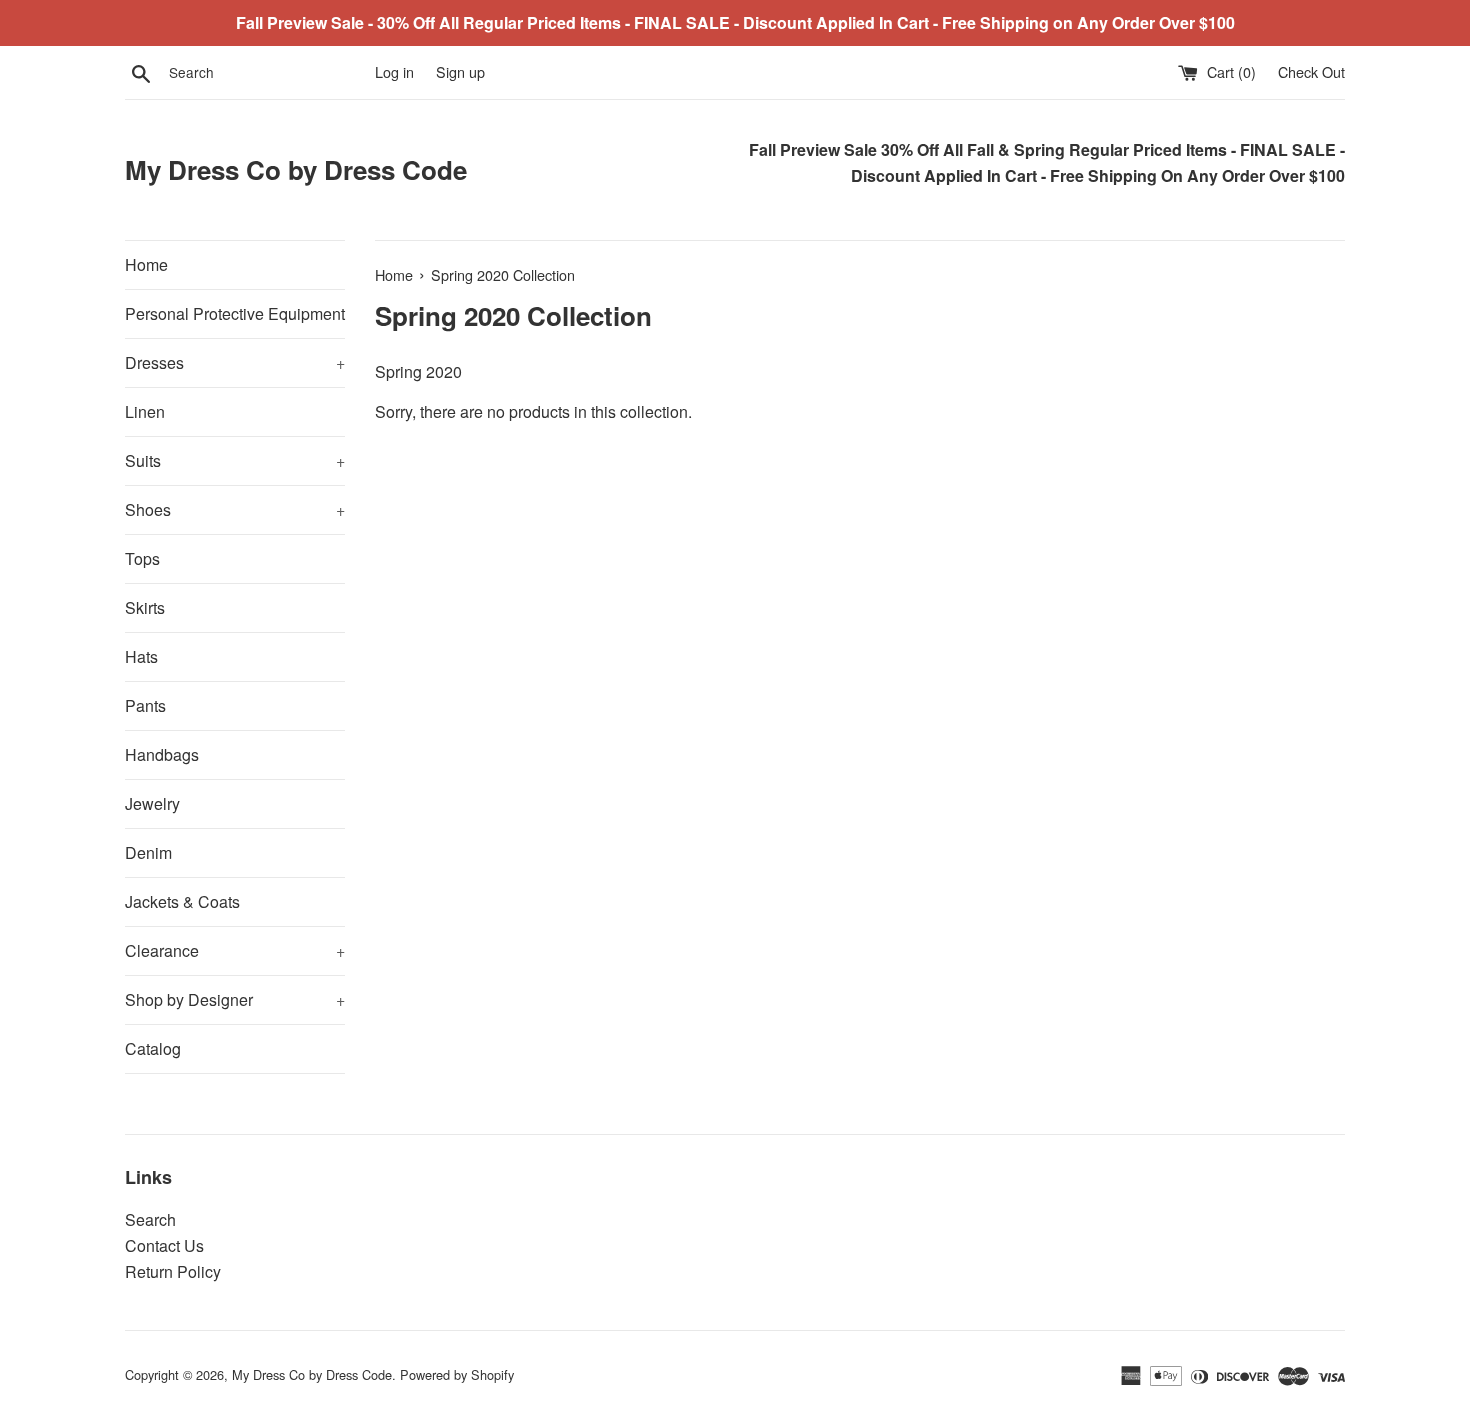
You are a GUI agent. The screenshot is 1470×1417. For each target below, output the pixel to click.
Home (146, 264)
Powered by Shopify (457, 1374)
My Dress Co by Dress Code (296, 170)
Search (150, 1219)
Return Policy (173, 1271)
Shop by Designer (235, 999)
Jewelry (152, 803)
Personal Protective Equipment (235, 313)
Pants (145, 705)
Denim (148, 852)
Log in (394, 71)
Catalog (153, 1048)
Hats (141, 656)
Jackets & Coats (182, 901)
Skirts (145, 607)
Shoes (235, 509)
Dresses (235, 362)
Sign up (460, 71)
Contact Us (164, 1245)
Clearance (235, 950)
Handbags (162, 754)
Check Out (1311, 71)
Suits (235, 460)
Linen (145, 411)
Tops (142, 558)
